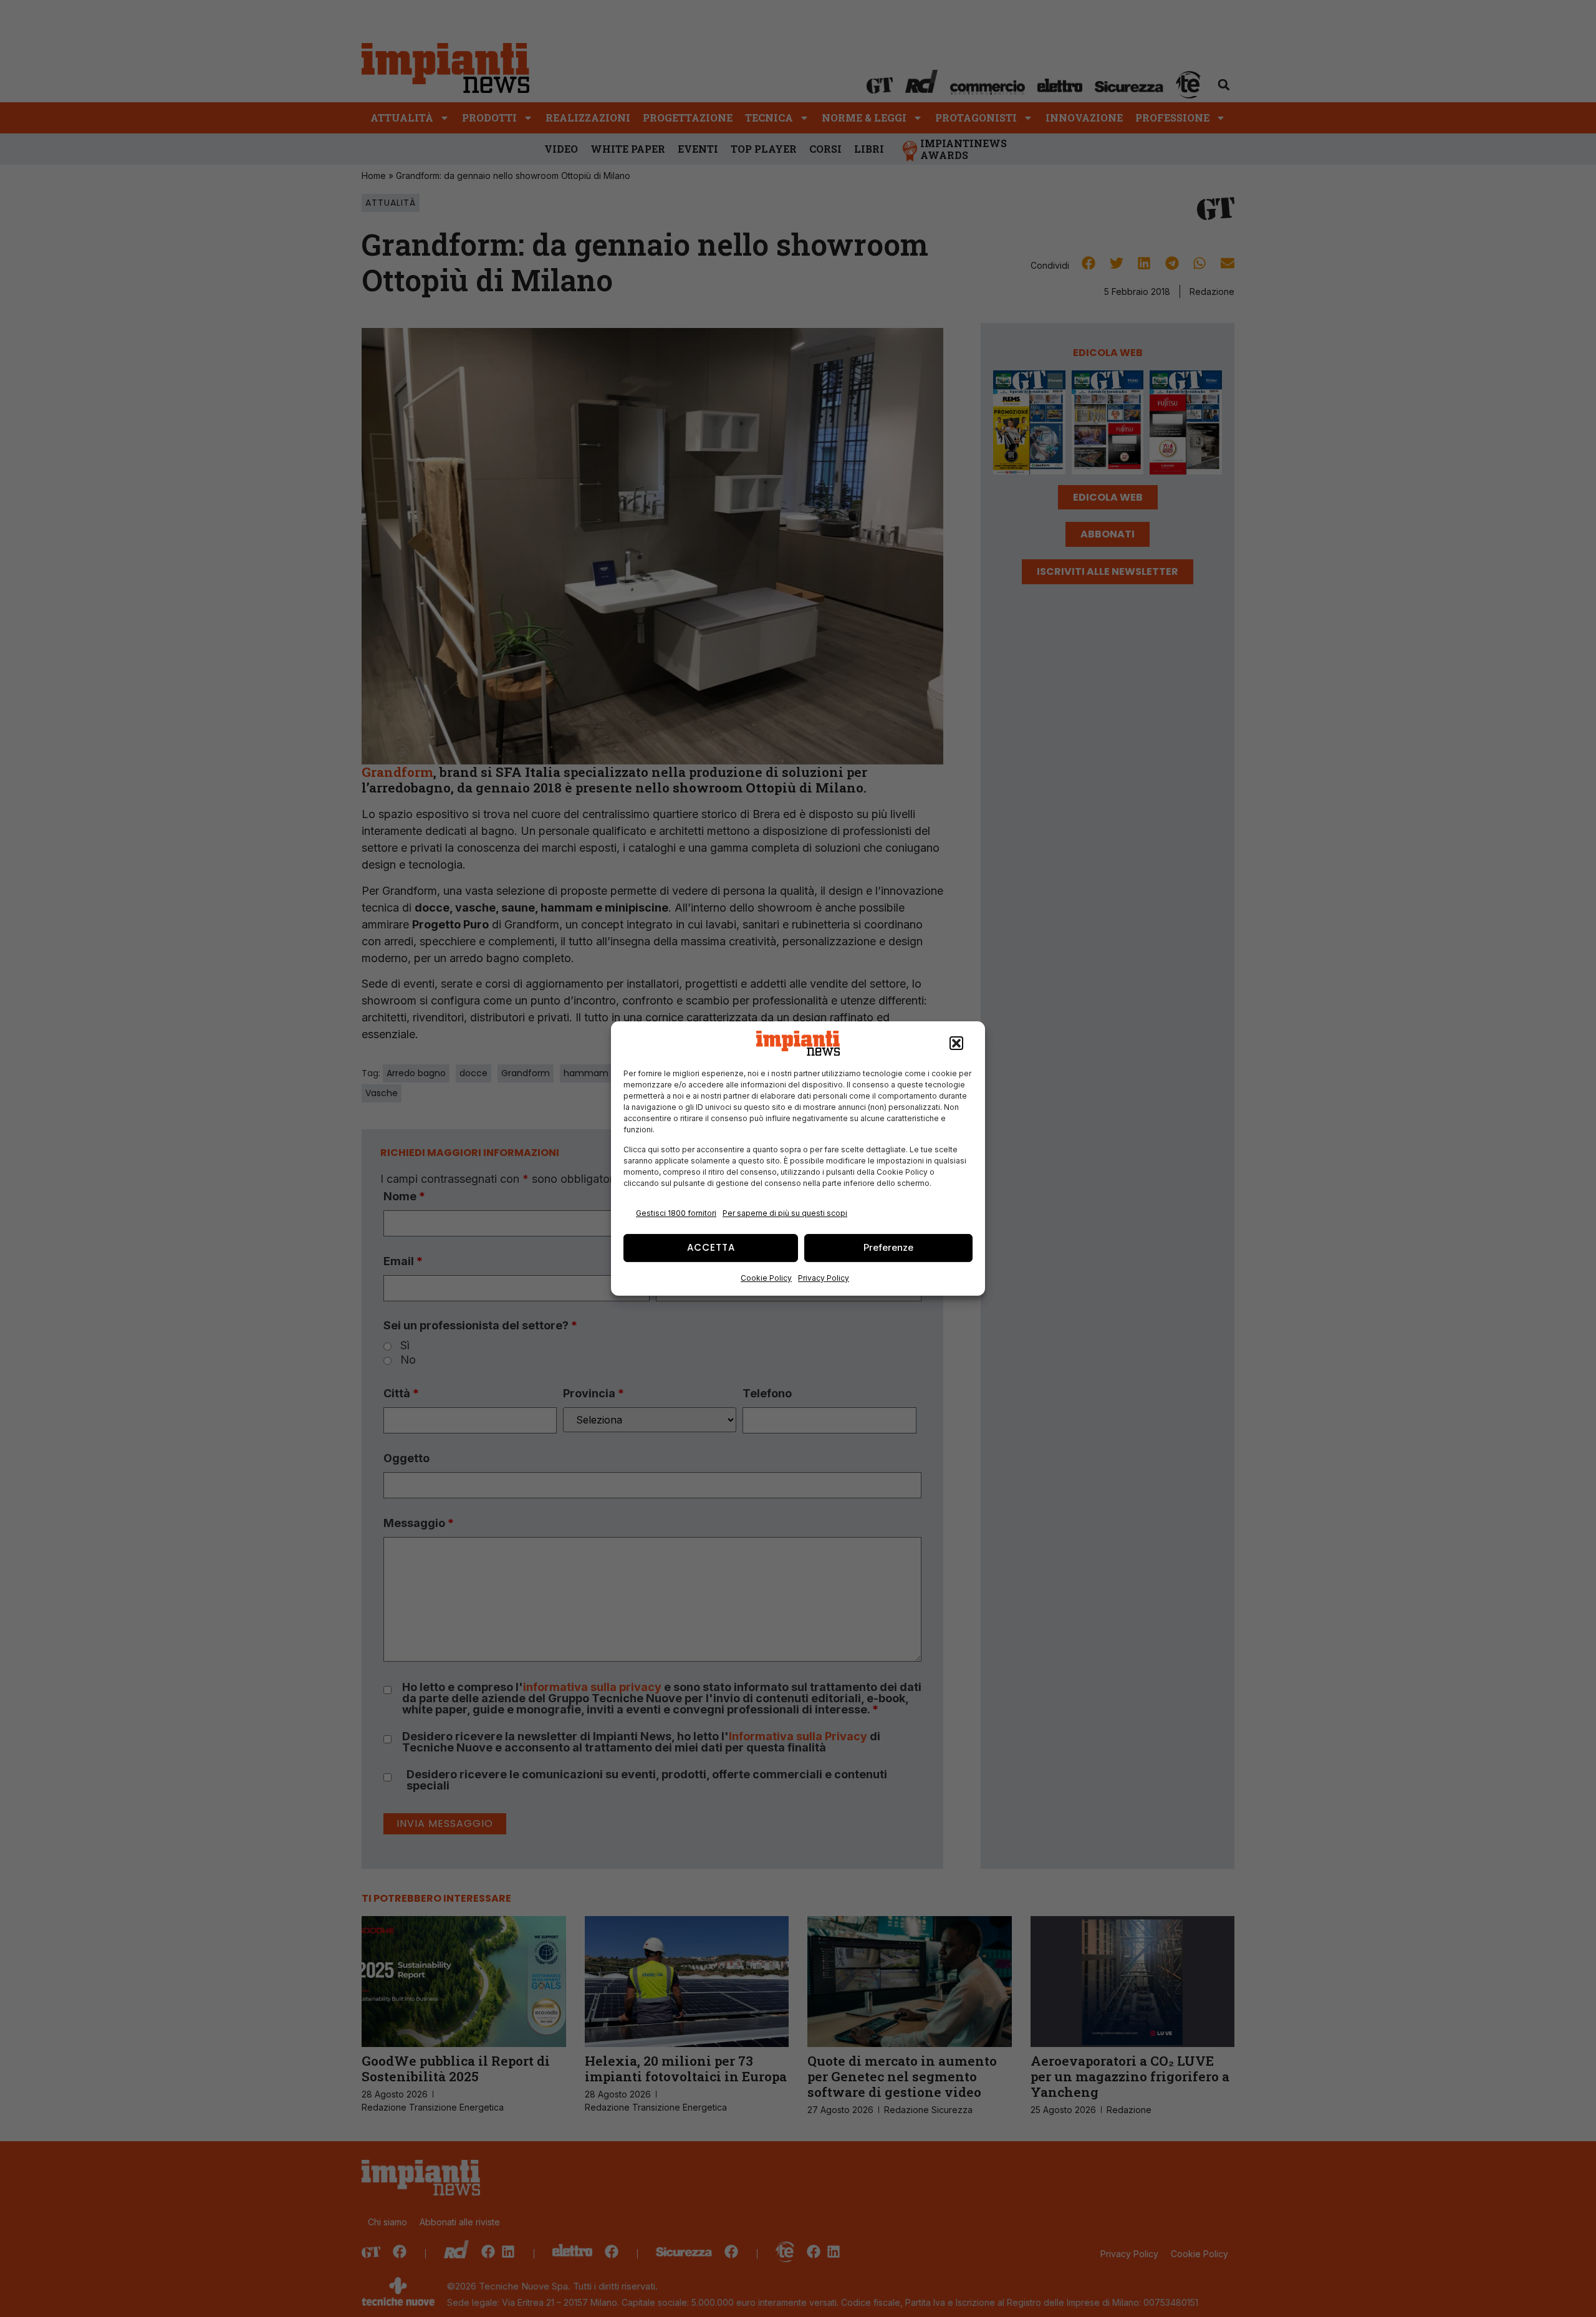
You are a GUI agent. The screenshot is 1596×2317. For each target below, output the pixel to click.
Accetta (711, 1247)
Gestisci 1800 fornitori (676, 1213)
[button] (956, 1043)
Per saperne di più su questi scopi (785, 1213)
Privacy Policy (824, 1278)
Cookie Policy (766, 1278)
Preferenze (888, 1247)
